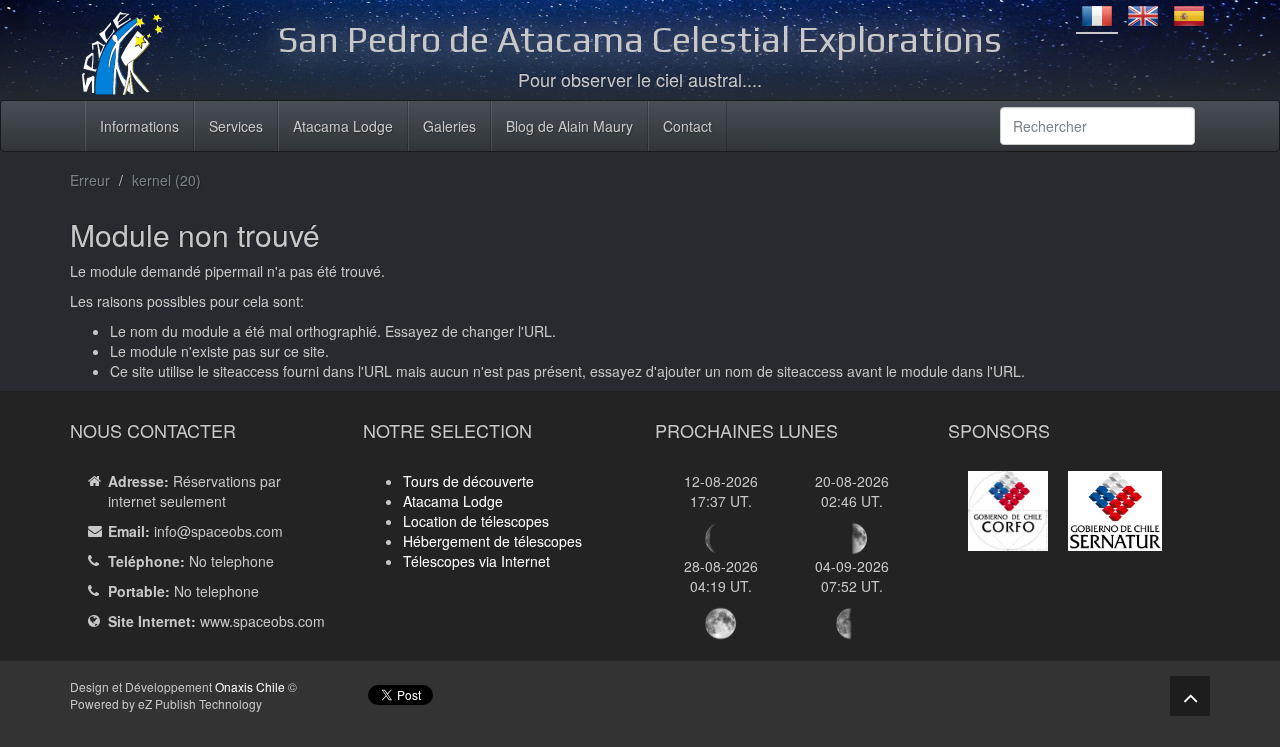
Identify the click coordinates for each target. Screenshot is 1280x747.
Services (236, 126)
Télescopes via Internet (476, 561)
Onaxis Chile (250, 686)
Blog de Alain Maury (569, 126)
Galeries (449, 126)
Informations (139, 126)
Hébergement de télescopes (492, 541)
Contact (687, 126)
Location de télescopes (476, 521)
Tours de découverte (468, 481)
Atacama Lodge (343, 126)
